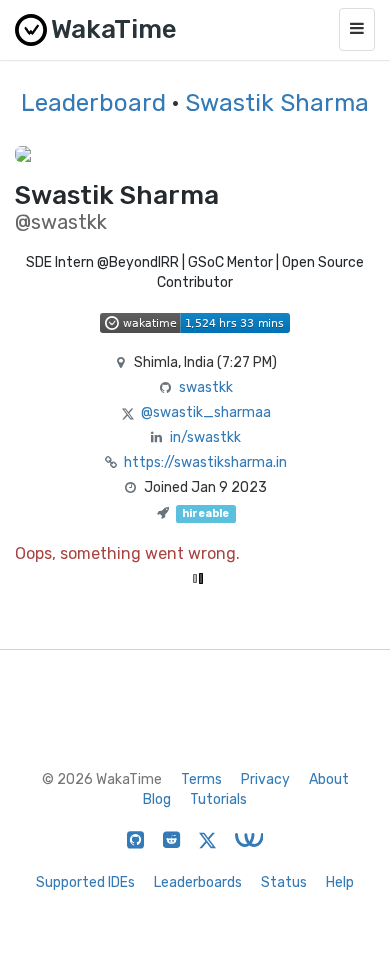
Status (284, 882)
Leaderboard (93, 103)
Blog (157, 799)
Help (340, 882)
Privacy (265, 779)
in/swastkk (205, 437)
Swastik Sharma (277, 103)
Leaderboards (198, 882)
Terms (201, 779)
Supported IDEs (85, 882)
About (329, 779)
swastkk (206, 387)
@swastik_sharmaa (206, 412)
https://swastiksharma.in (205, 462)
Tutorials (218, 799)
